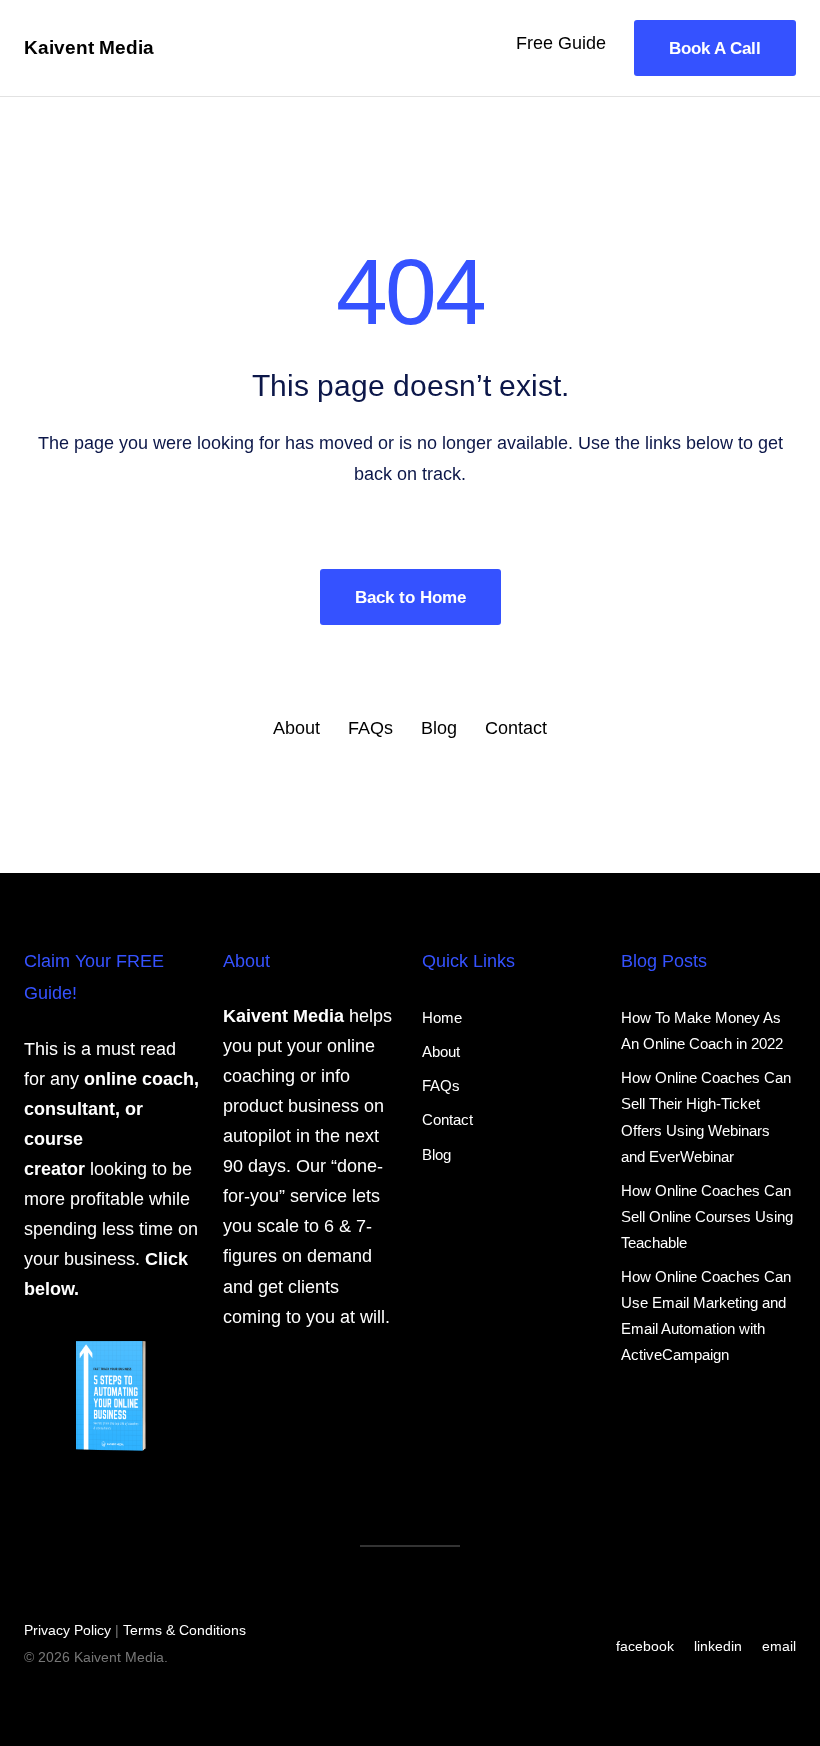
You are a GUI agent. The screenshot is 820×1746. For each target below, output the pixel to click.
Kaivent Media (89, 47)
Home (442, 1017)
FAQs (370, 728)
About (296, 728)
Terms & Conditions (184, 1630)
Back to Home (410, 597)
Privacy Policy (67, 1630)
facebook (645, 1646)
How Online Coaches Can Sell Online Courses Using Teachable (707, 1216)
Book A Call (715, 48)
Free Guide (561, 43)
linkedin (718, 1646)
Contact (516, 728)
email (779, 1646)
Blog (439, 728)
